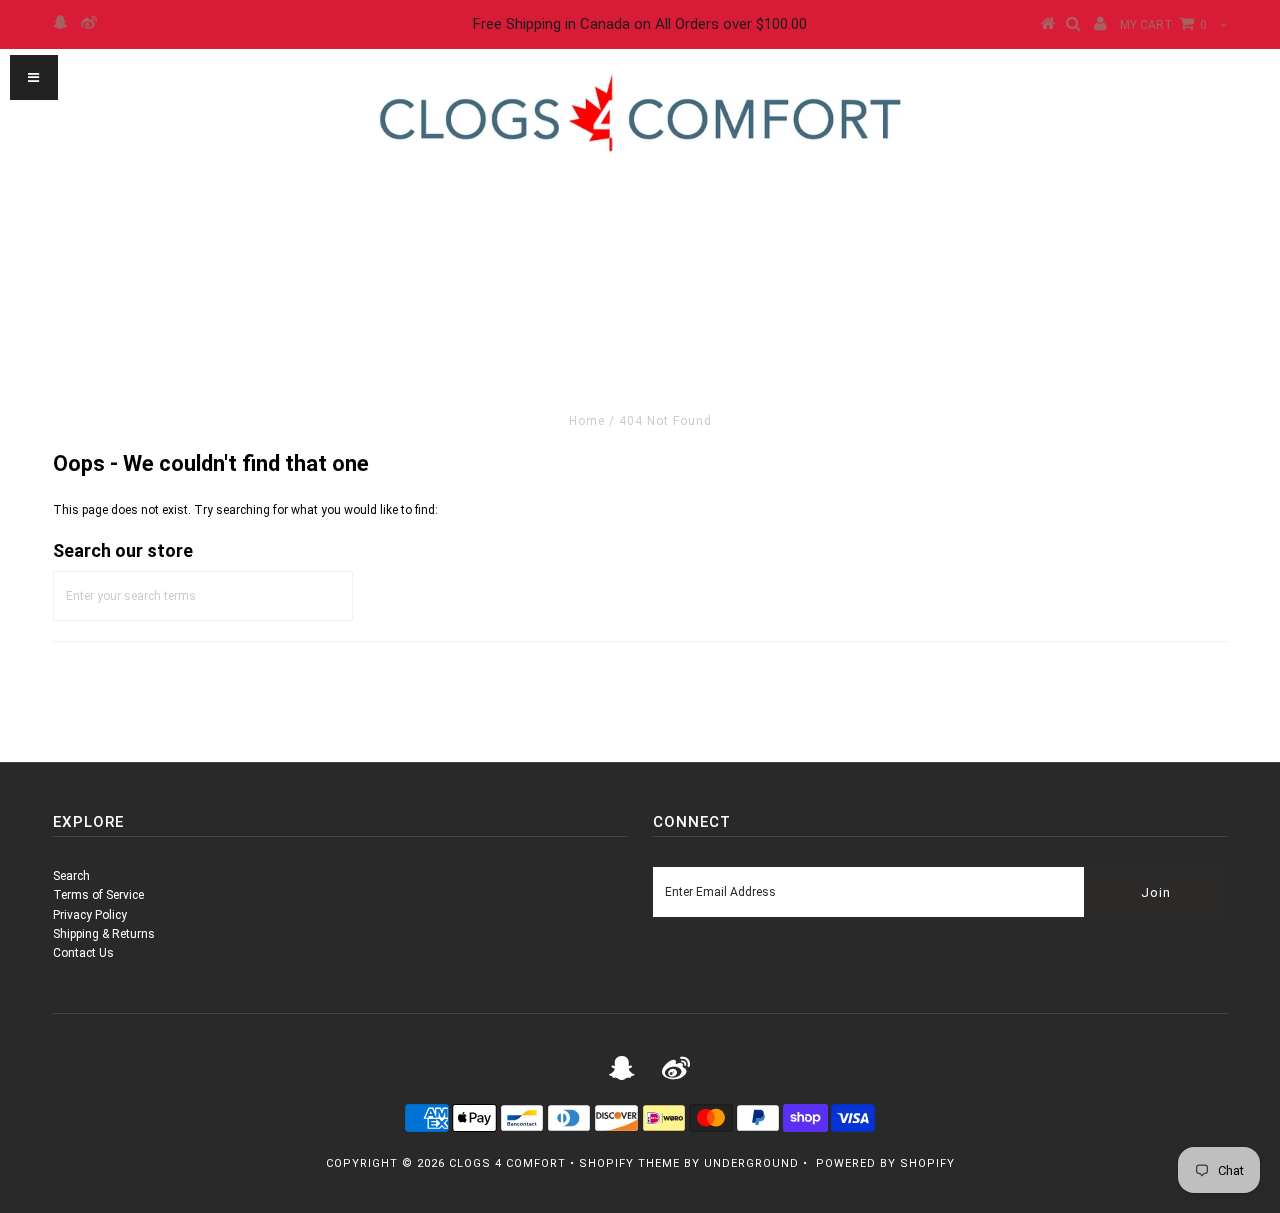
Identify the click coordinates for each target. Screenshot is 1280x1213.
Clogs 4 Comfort (507, 1163)
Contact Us (83, 953)
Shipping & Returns (104, 934)
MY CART (1163, 25)
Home (587, 421)
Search (71, 876)
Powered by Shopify (885, 1163)
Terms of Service (98, 895)
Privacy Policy (90, 915)
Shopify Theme (629, 1163)
